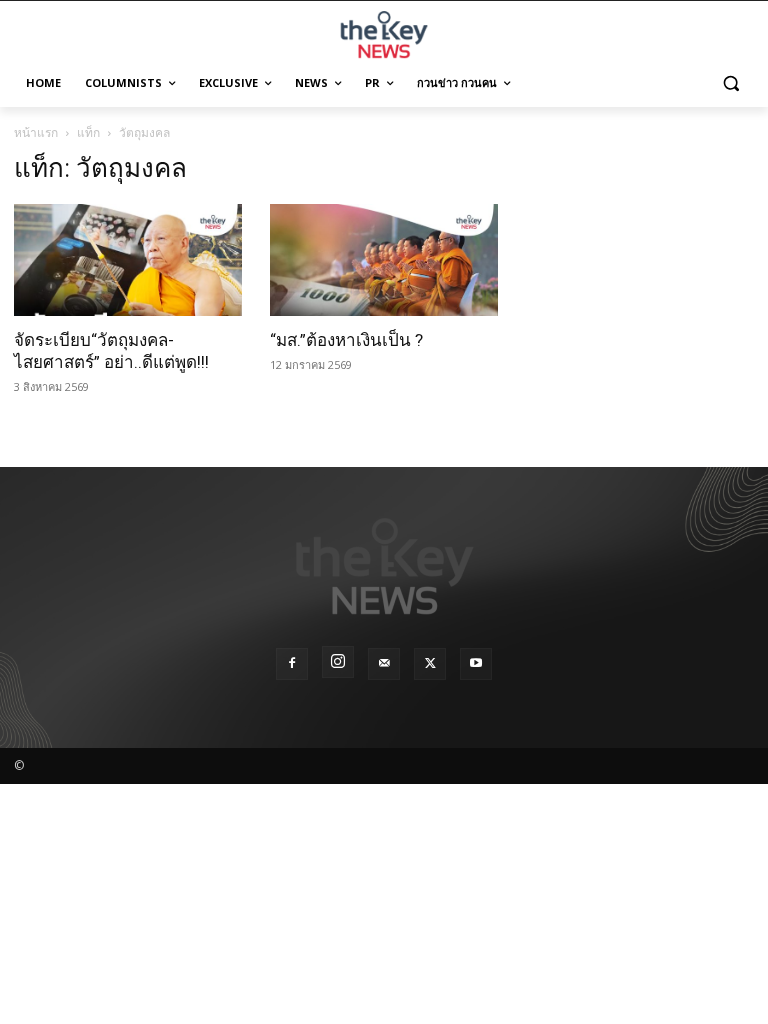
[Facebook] (292, 664)
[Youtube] (476, 664)
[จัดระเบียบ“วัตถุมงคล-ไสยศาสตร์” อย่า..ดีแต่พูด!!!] (128, 260)
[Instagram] (338, 662)
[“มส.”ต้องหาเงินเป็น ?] (384, 260)
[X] (430, 664)
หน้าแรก (36, 132)
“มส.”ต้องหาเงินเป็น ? (346, 340)
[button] (730, 83)
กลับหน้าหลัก (392, 971)
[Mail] (384, 664)
